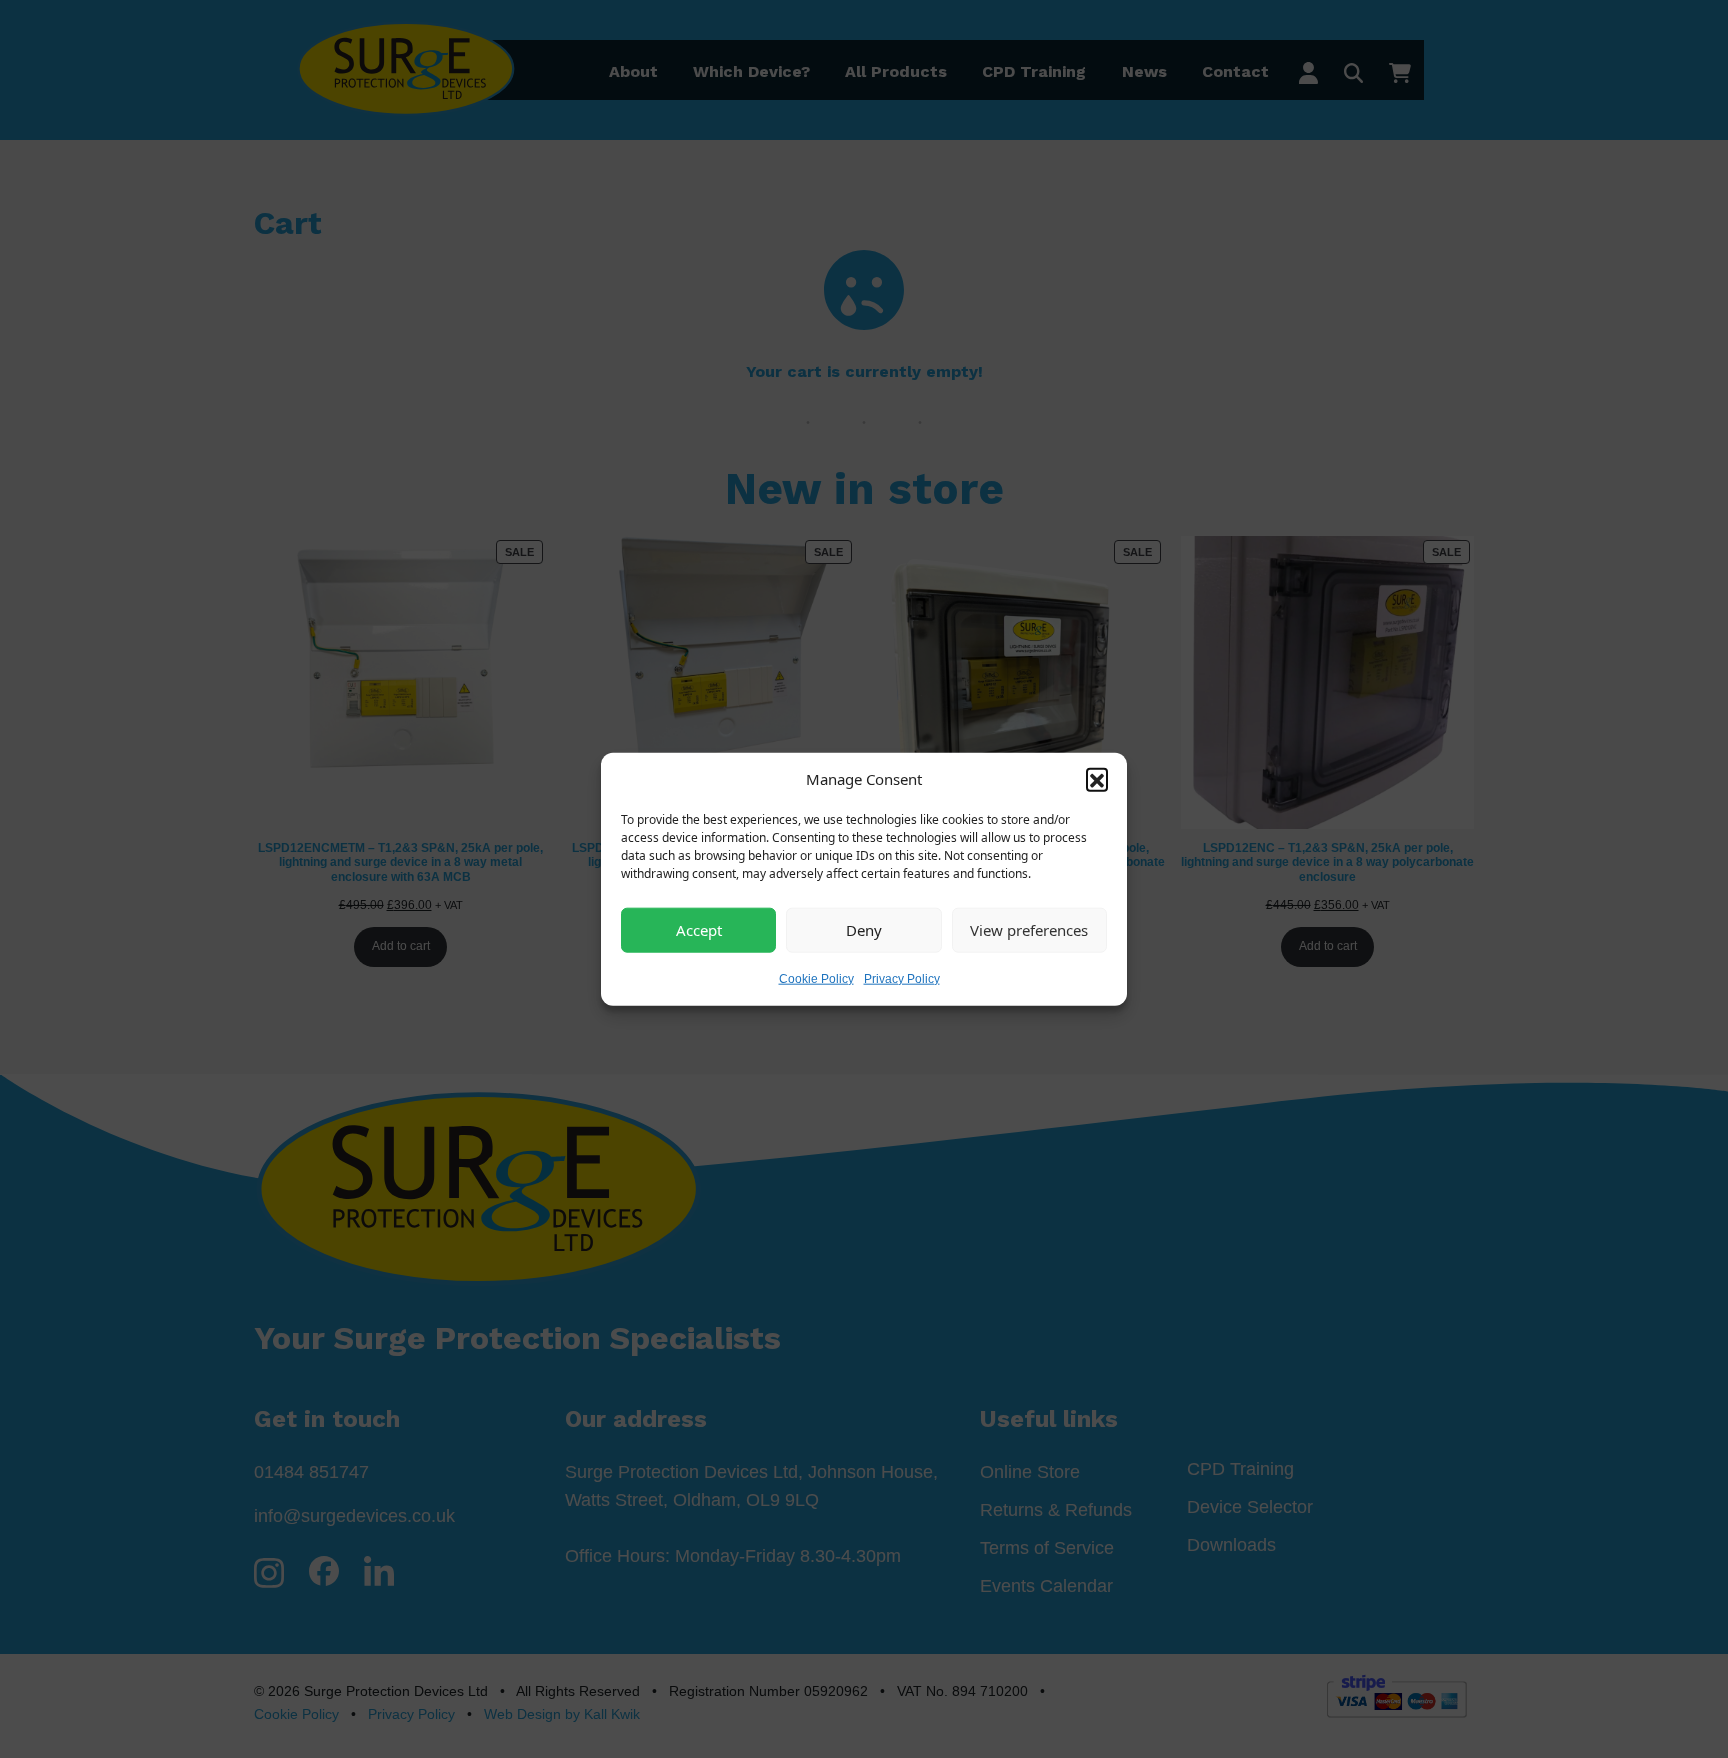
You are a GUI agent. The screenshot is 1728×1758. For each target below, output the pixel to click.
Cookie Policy (816, 978)
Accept (699, 930)
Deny (864, 930)
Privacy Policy (902, 978)
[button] (1097, 779)
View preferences (1029, 930)
